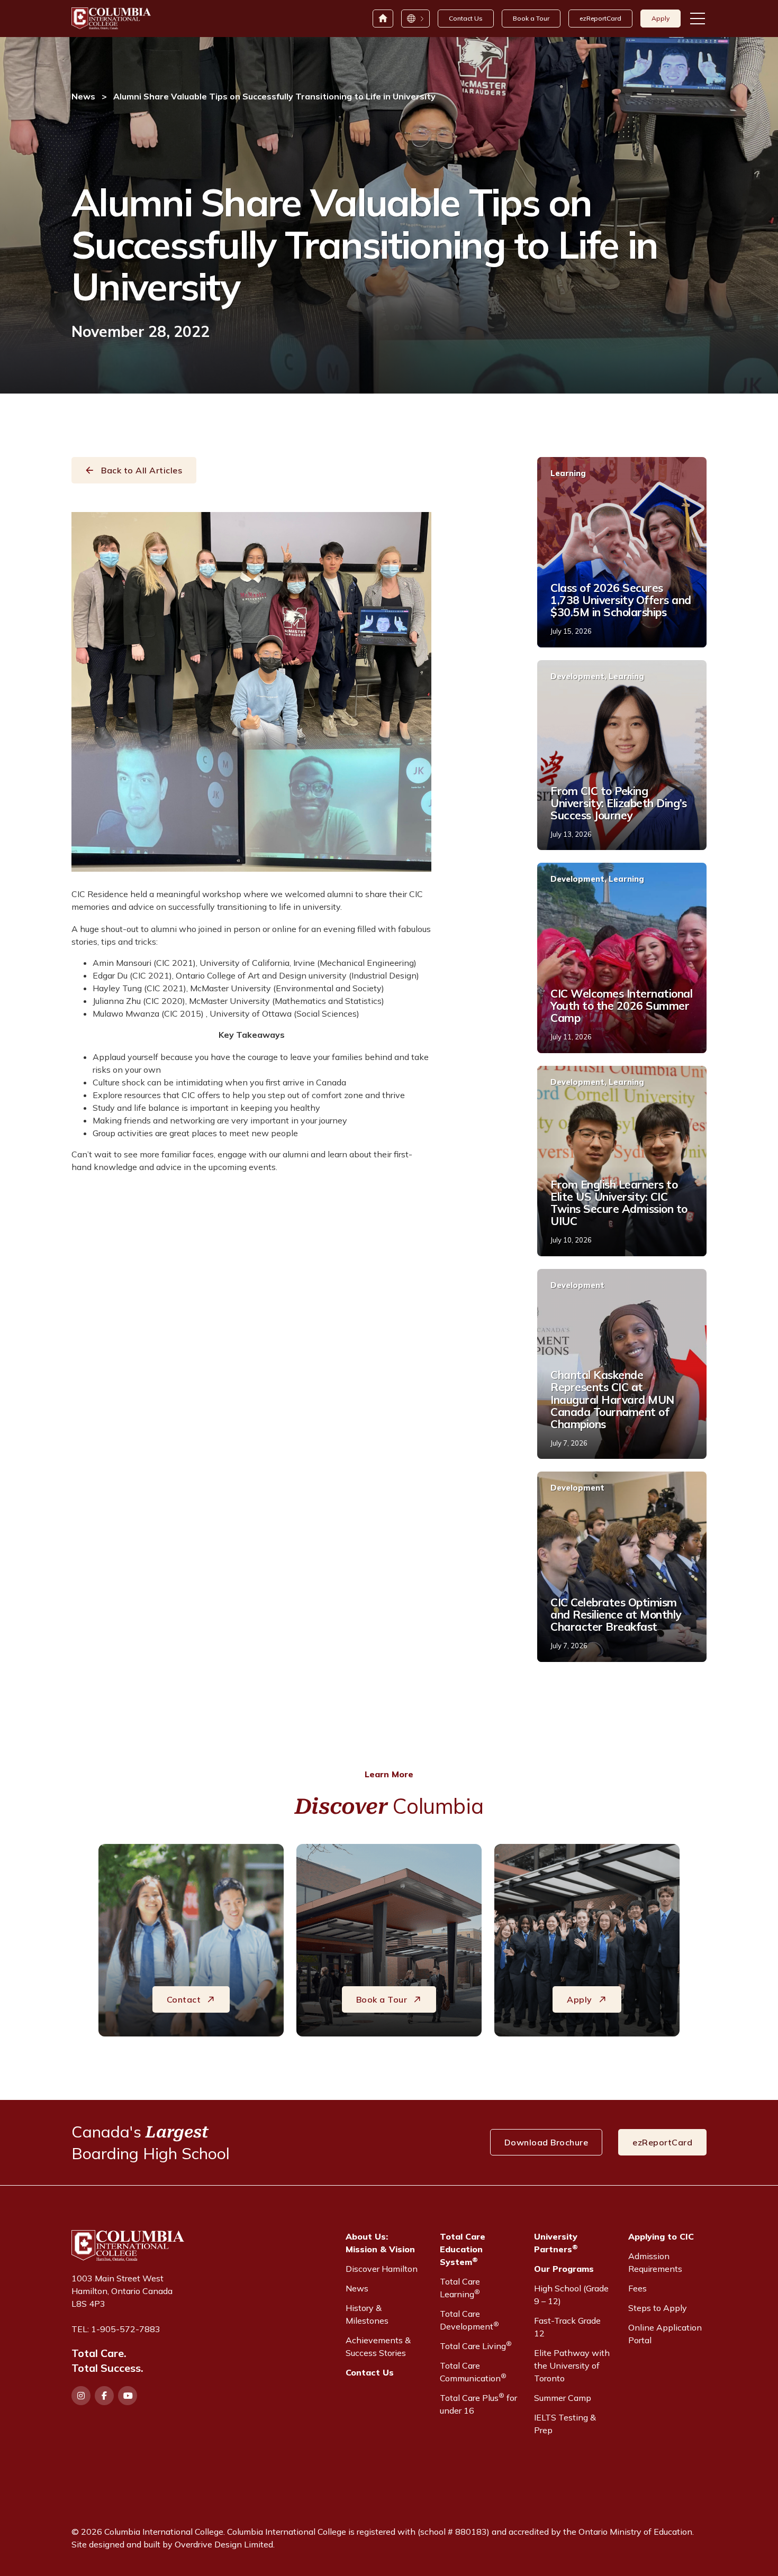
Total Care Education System (463, 2249)
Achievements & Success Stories (378, 2346)
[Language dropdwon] (415, 19)
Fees (637, 2288)
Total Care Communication (473, 2372)
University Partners (556, 2243)
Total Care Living (476, 2345)
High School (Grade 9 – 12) (571, 2295)
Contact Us (466, 18)
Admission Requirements (655, 2262)
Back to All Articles (142, 470)
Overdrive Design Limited (224, 2544)
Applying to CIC (661, 2236)
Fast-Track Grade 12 (567, 2327)
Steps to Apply (658, 2308)
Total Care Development (469, 2320)
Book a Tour (531, 18)
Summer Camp (563, 2398)
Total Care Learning (460, 2288)
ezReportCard (600, 18)
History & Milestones (367, 2314)
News (83, 96)
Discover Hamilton (382, 2269)
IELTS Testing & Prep (565, 2424)
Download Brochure (546, 2142)
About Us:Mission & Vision (380, 2243)
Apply (661, 18)
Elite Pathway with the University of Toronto (572, 2365)
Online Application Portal (665, 2334)
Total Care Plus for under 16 (478, 2404)
